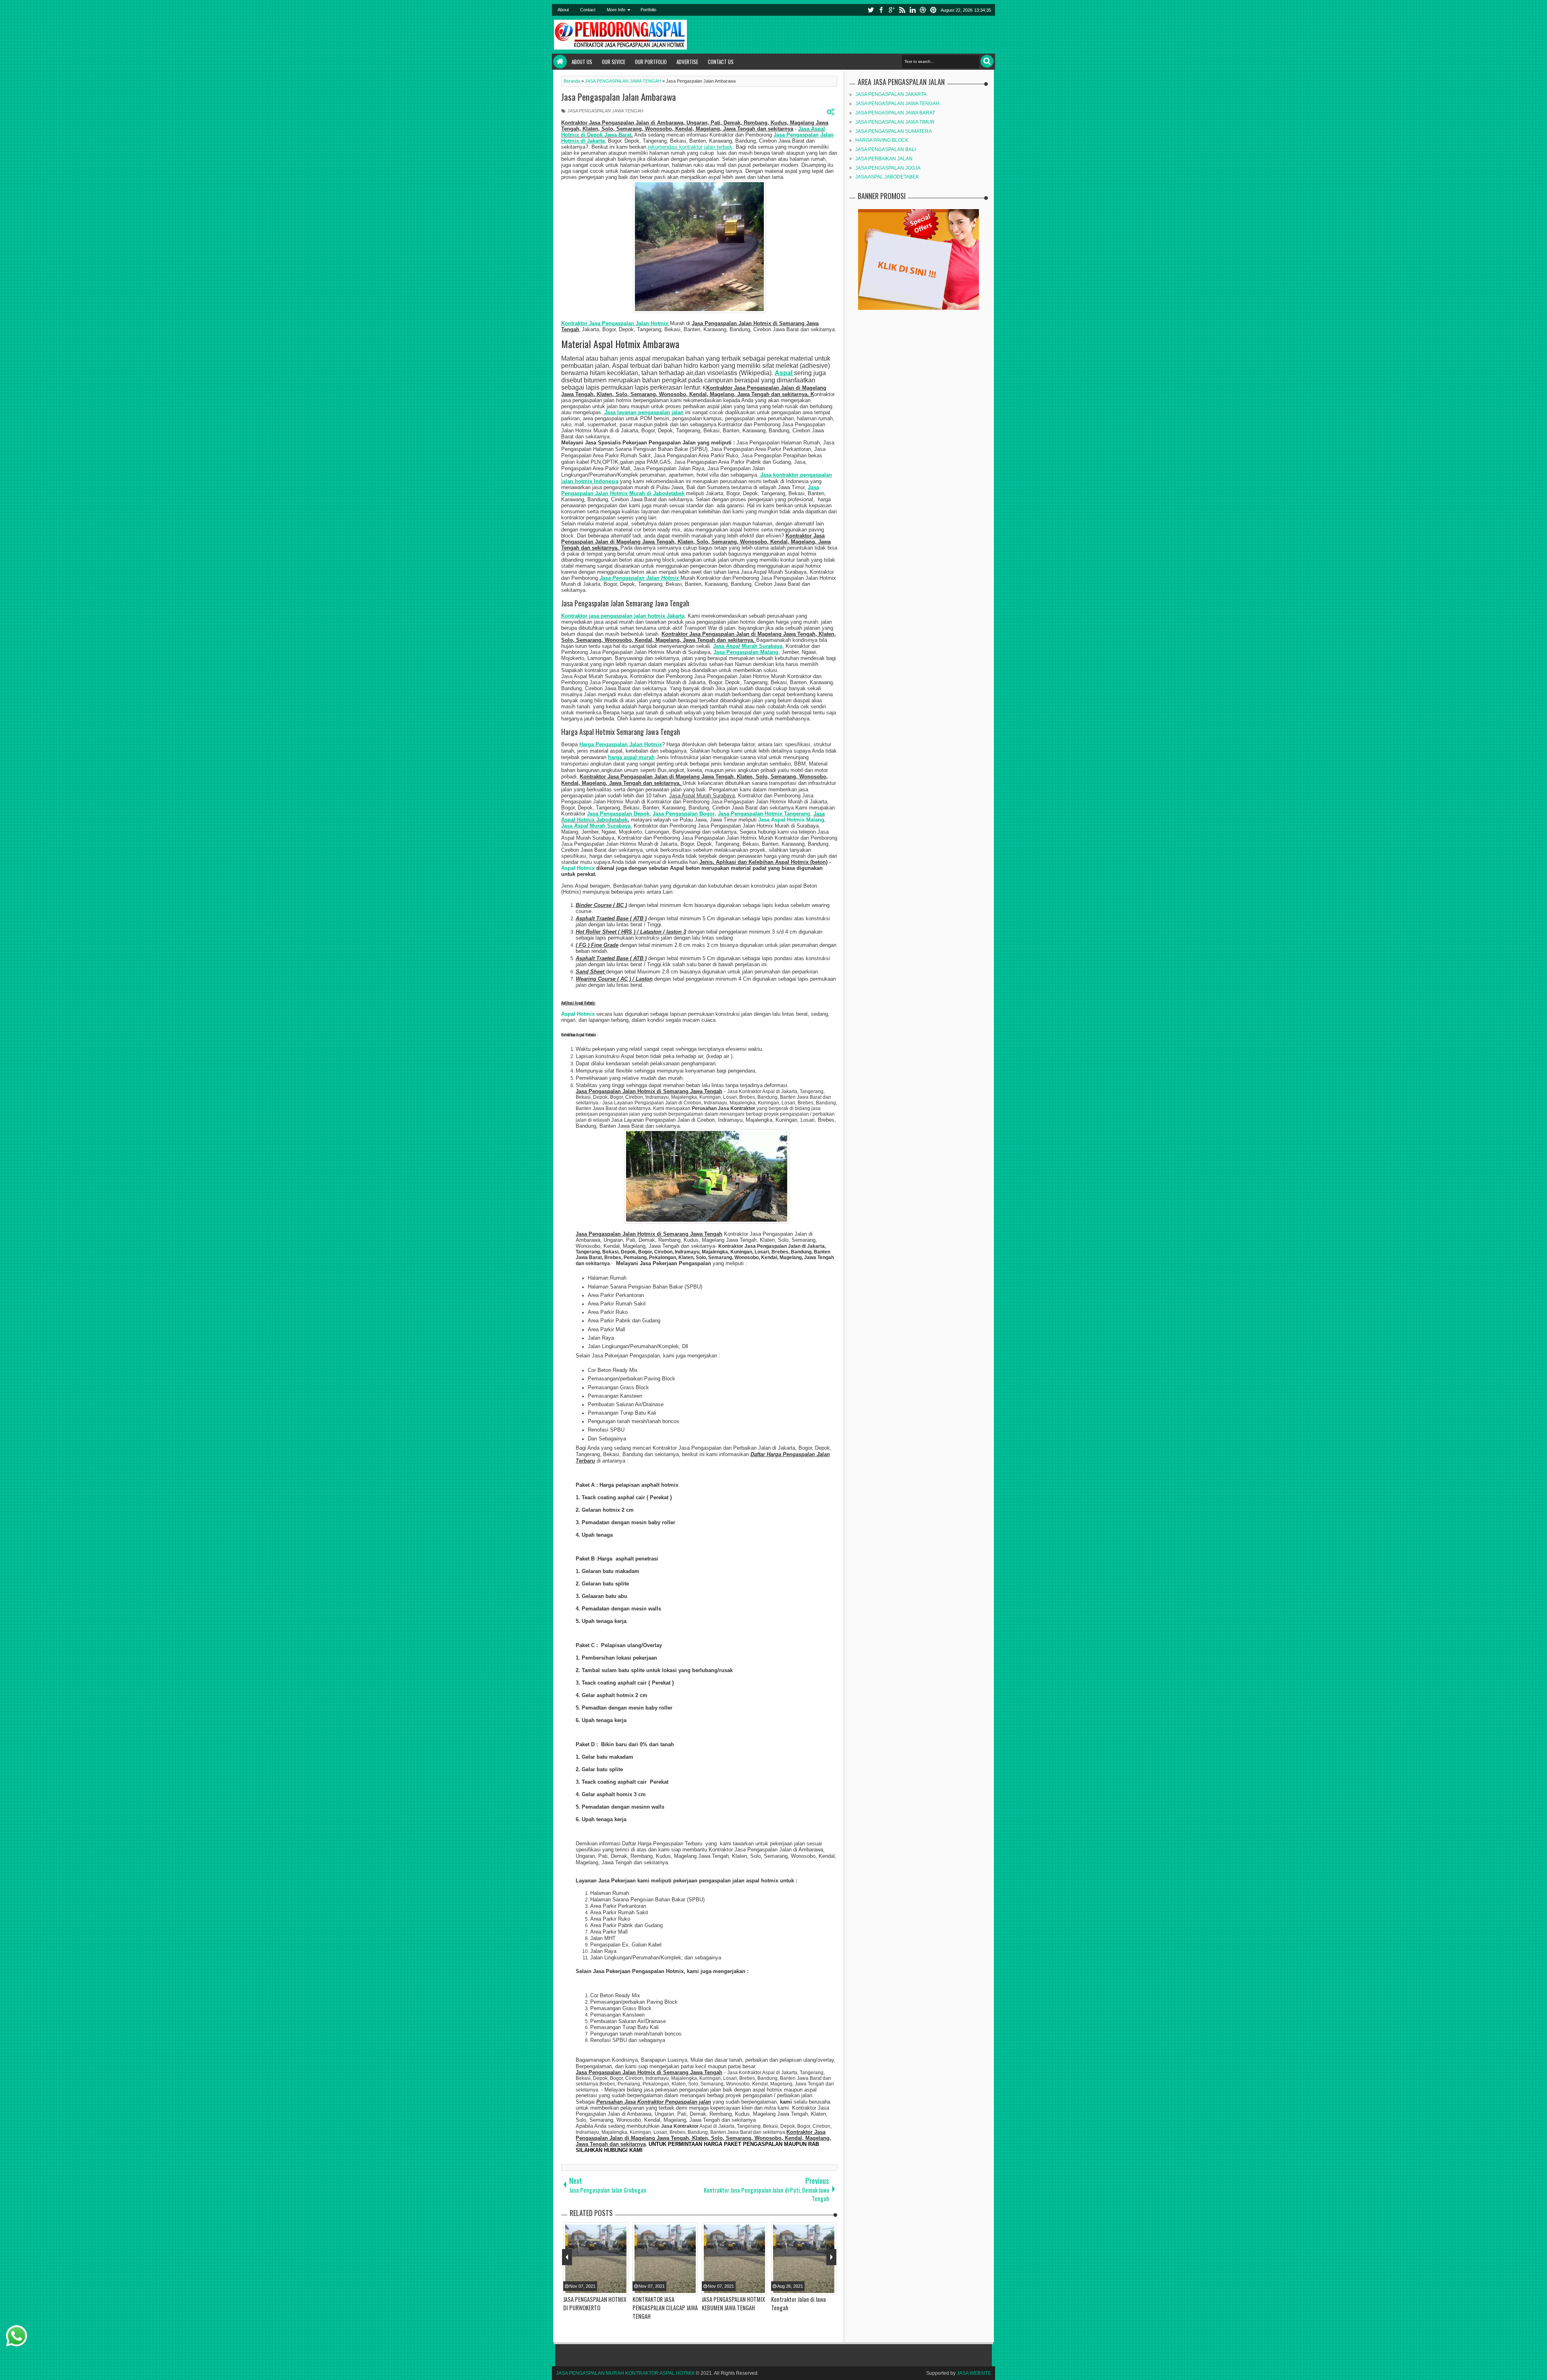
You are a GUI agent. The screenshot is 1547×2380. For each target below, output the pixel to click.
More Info (616, 10)
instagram (923, 10)
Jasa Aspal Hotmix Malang (791, 820)
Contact (588, 10)
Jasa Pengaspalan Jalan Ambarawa (619, 97)
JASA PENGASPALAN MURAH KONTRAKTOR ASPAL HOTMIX (625, 2373)
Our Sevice (614, 62)
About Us (582, 62)
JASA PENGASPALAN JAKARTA (891, 94)
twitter (871, 10)
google (892, 10)
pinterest (933, 10)
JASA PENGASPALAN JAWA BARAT (895, 113)
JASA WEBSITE (974, 2373)
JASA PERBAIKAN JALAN (884, 159)
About (563, 10)
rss (902, 10)
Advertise (687, 62)
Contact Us (721, 62)
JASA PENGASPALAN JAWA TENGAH (605, 111)
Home (560, 62)
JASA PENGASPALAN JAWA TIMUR (895, 122)
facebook (881, 10)
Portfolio (648, 10)
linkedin (912, 10)
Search (987, 61)
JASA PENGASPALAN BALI (885, 149)
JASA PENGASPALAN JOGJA (888, 168)
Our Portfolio (651, 62)
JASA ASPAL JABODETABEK (887, 177)
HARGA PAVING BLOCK (882, 140)
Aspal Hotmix (578, 868)
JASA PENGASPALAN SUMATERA (894, 131)
